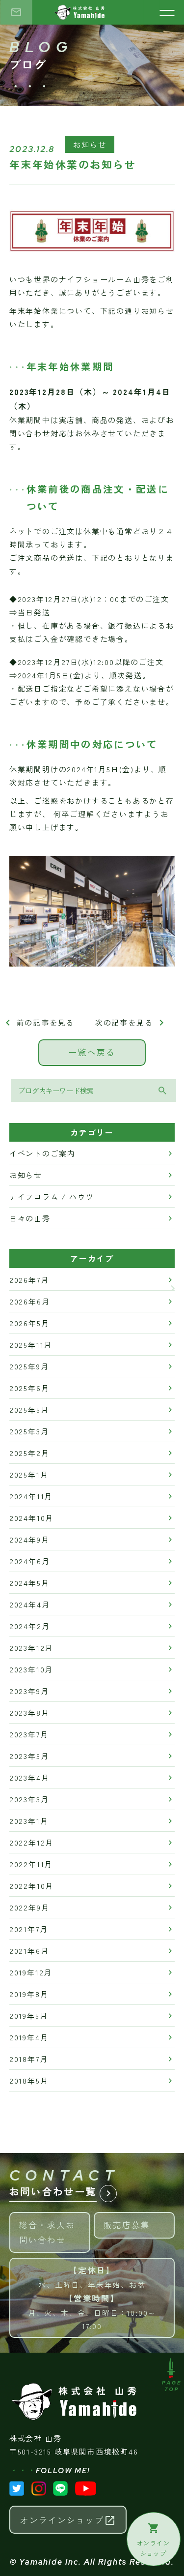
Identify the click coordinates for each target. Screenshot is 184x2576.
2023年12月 (31, 1648)
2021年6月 (29, 1951)
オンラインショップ (68, 2520)
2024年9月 (29, 1539)
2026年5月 (29, 1323)
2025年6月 (29, 1388)
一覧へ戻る (92, 1052)
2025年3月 (29, 1431)
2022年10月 (31, 1886)
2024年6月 (30, 1561)
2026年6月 (30, 1301)
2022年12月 (31, 1842)
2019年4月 (29, 2037)
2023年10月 (31, 1669)
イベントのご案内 (42, 1153)
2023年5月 (29, 1756)
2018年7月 (29, 2059)
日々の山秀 (30, 1218)
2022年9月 (29, 1907)
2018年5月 (29, 2080)
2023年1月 (29, 1821)
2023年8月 (29, 1712)
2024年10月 (31, 1518)
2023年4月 (29, 1777)
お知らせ (90, 144)
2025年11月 (31, 1345)
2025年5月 (29, 1409)
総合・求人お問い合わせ (55, 2229)
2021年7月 (29, 1929)
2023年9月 (29, 1691)
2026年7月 (29, 1280)
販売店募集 (139, 2221)
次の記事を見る (131, 1022)
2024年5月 (29, 1583)
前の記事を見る (38, 1022)
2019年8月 (29, 1994)
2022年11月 (31, 1864)
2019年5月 (29, 2015)
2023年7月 (29, 1734)
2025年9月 (29, 1366)
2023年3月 (29, 1799)
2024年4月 (30, 1604)
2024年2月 (30, 1626)
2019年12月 (31, 1972)
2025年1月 (29, 1474)
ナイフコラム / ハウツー (56, 1197)
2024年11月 (31, 1496)
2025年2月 (29, 1453)
